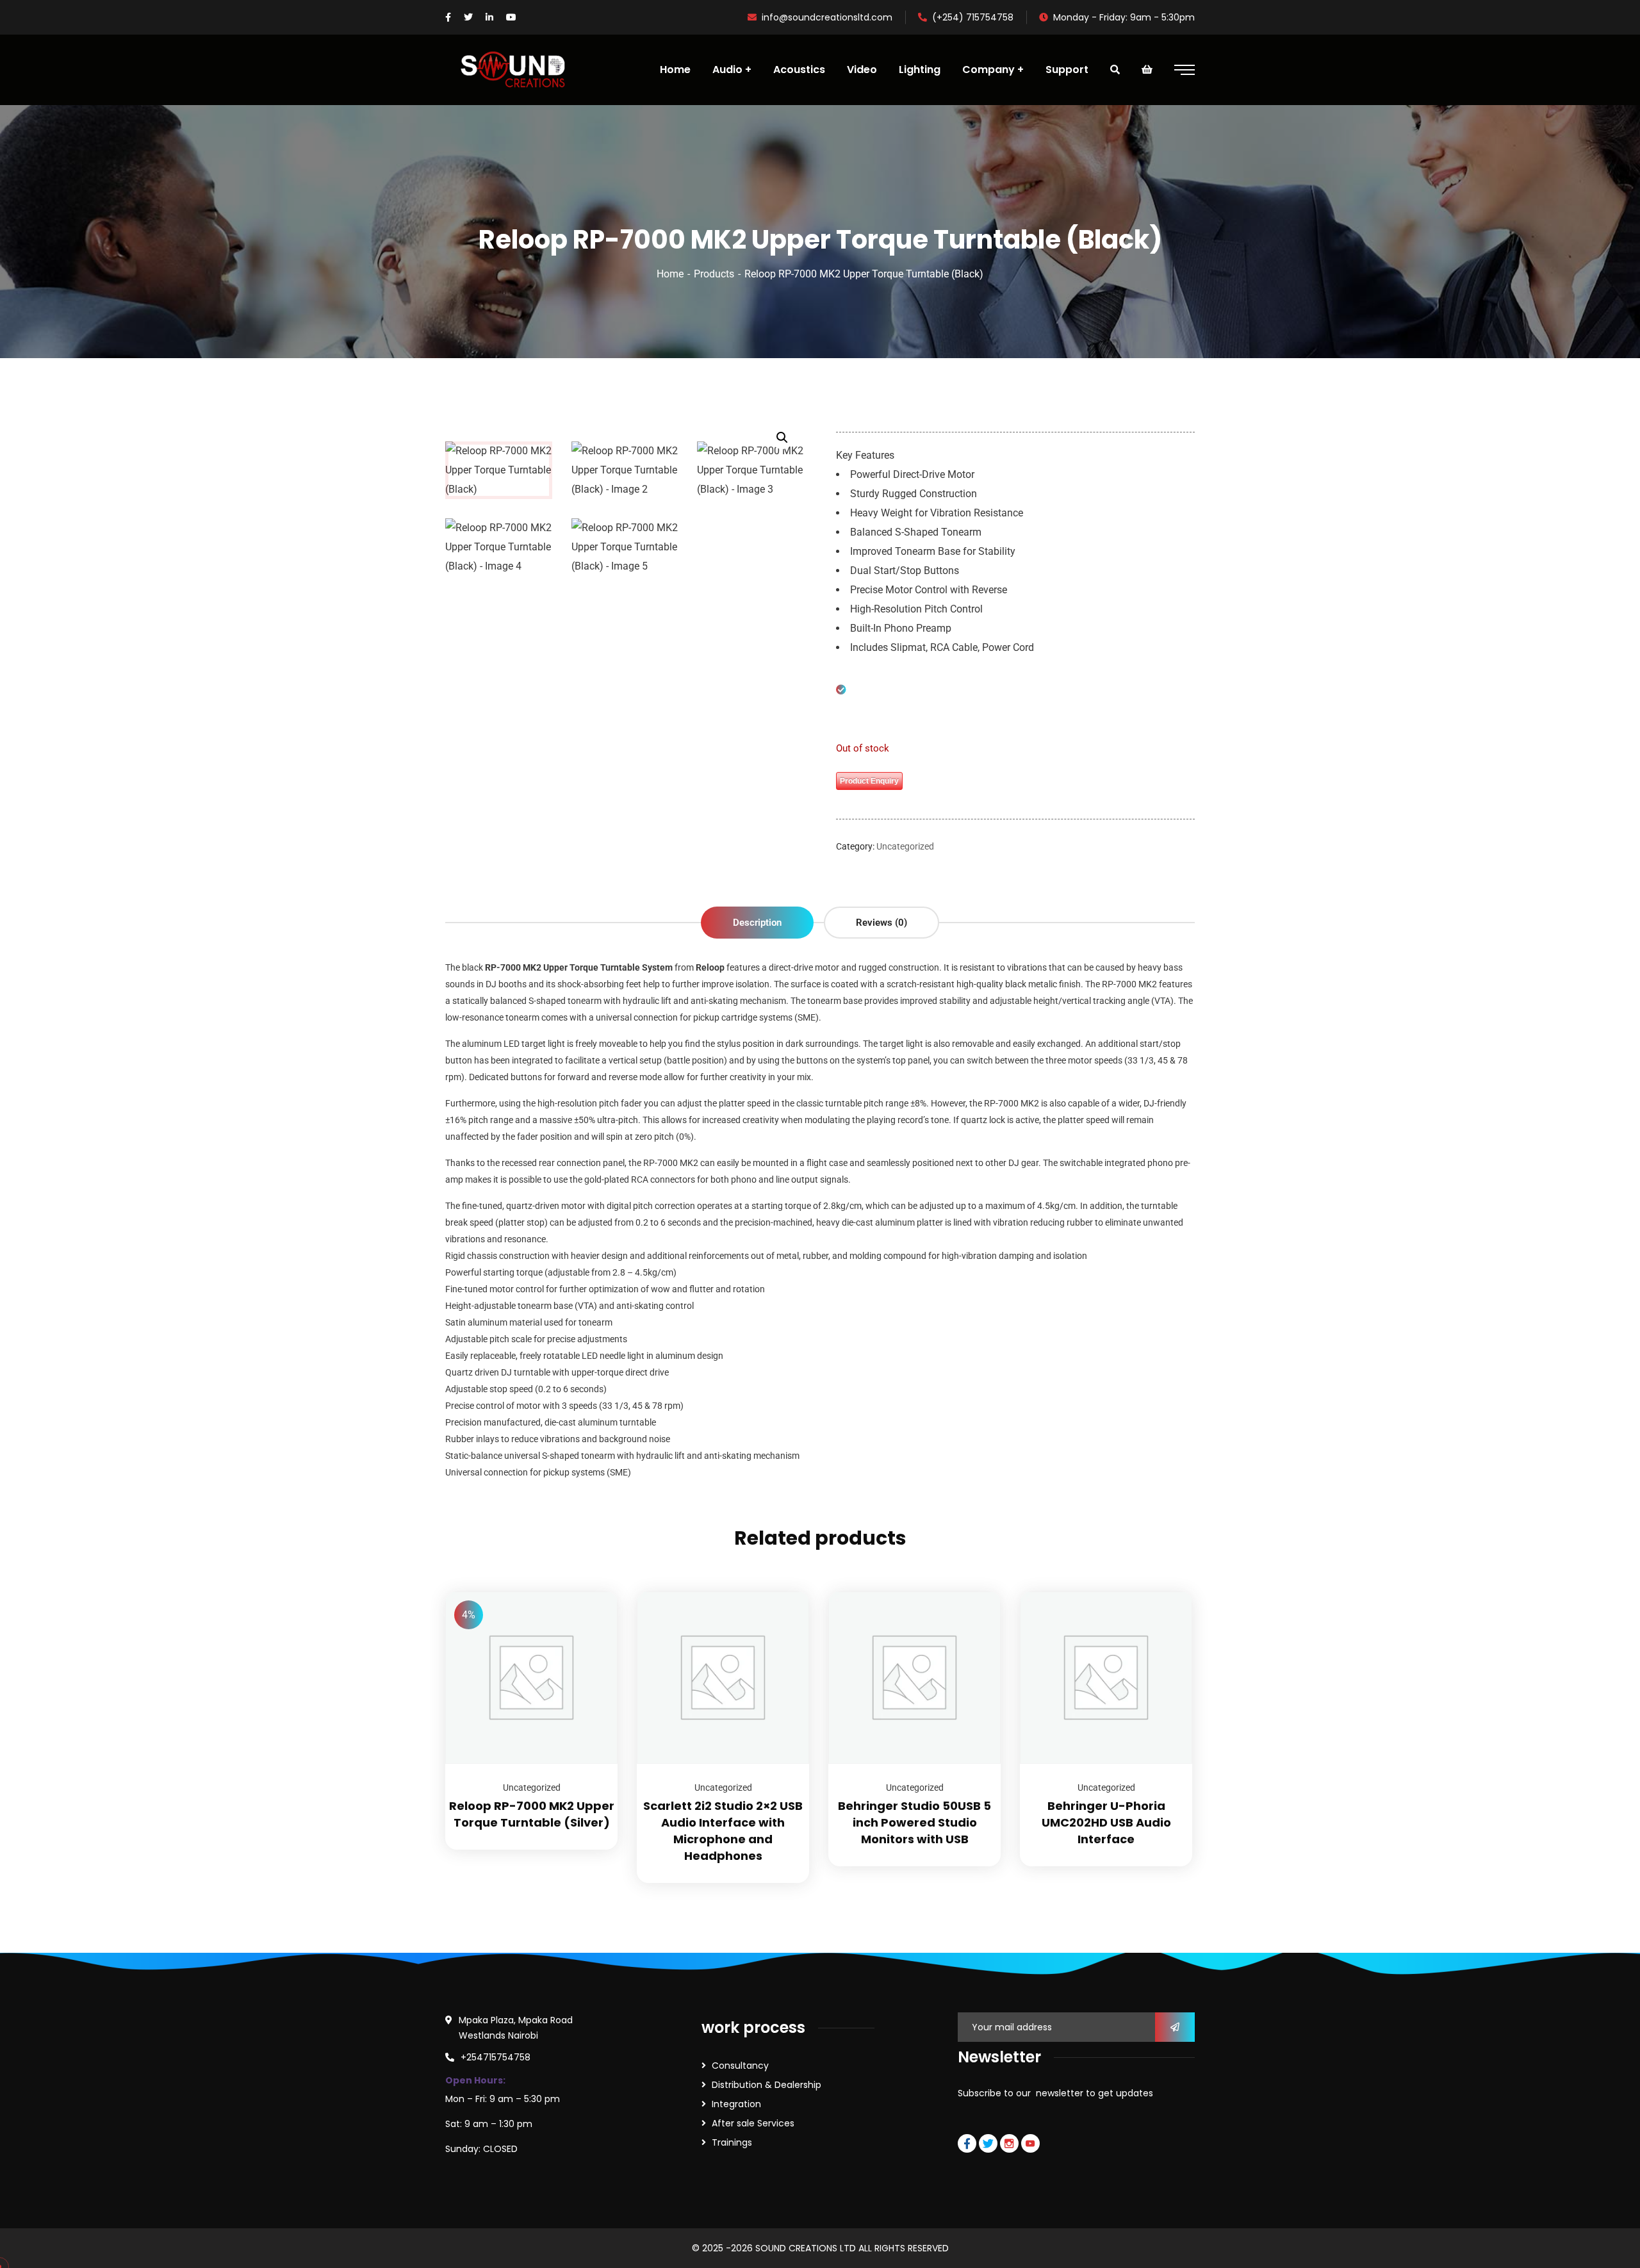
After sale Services (753, 2123)
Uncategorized (905, 846)
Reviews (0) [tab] (881, 923)
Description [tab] (757, 923)
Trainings (732, 2142)
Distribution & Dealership (767, 2085)
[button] (782, 438)
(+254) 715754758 (973, 17)
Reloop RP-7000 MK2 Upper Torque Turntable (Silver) (532, 1814)
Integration (736, 2104)
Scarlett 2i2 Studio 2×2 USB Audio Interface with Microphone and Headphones (723, 1831)
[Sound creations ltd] (518, 70)
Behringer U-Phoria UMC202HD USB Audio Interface (1106, 1822)
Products (714, 274)
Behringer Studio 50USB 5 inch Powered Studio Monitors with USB (914, 1822)
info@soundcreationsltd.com (827, 17)
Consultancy (740, 2066)
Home (670, 274)
